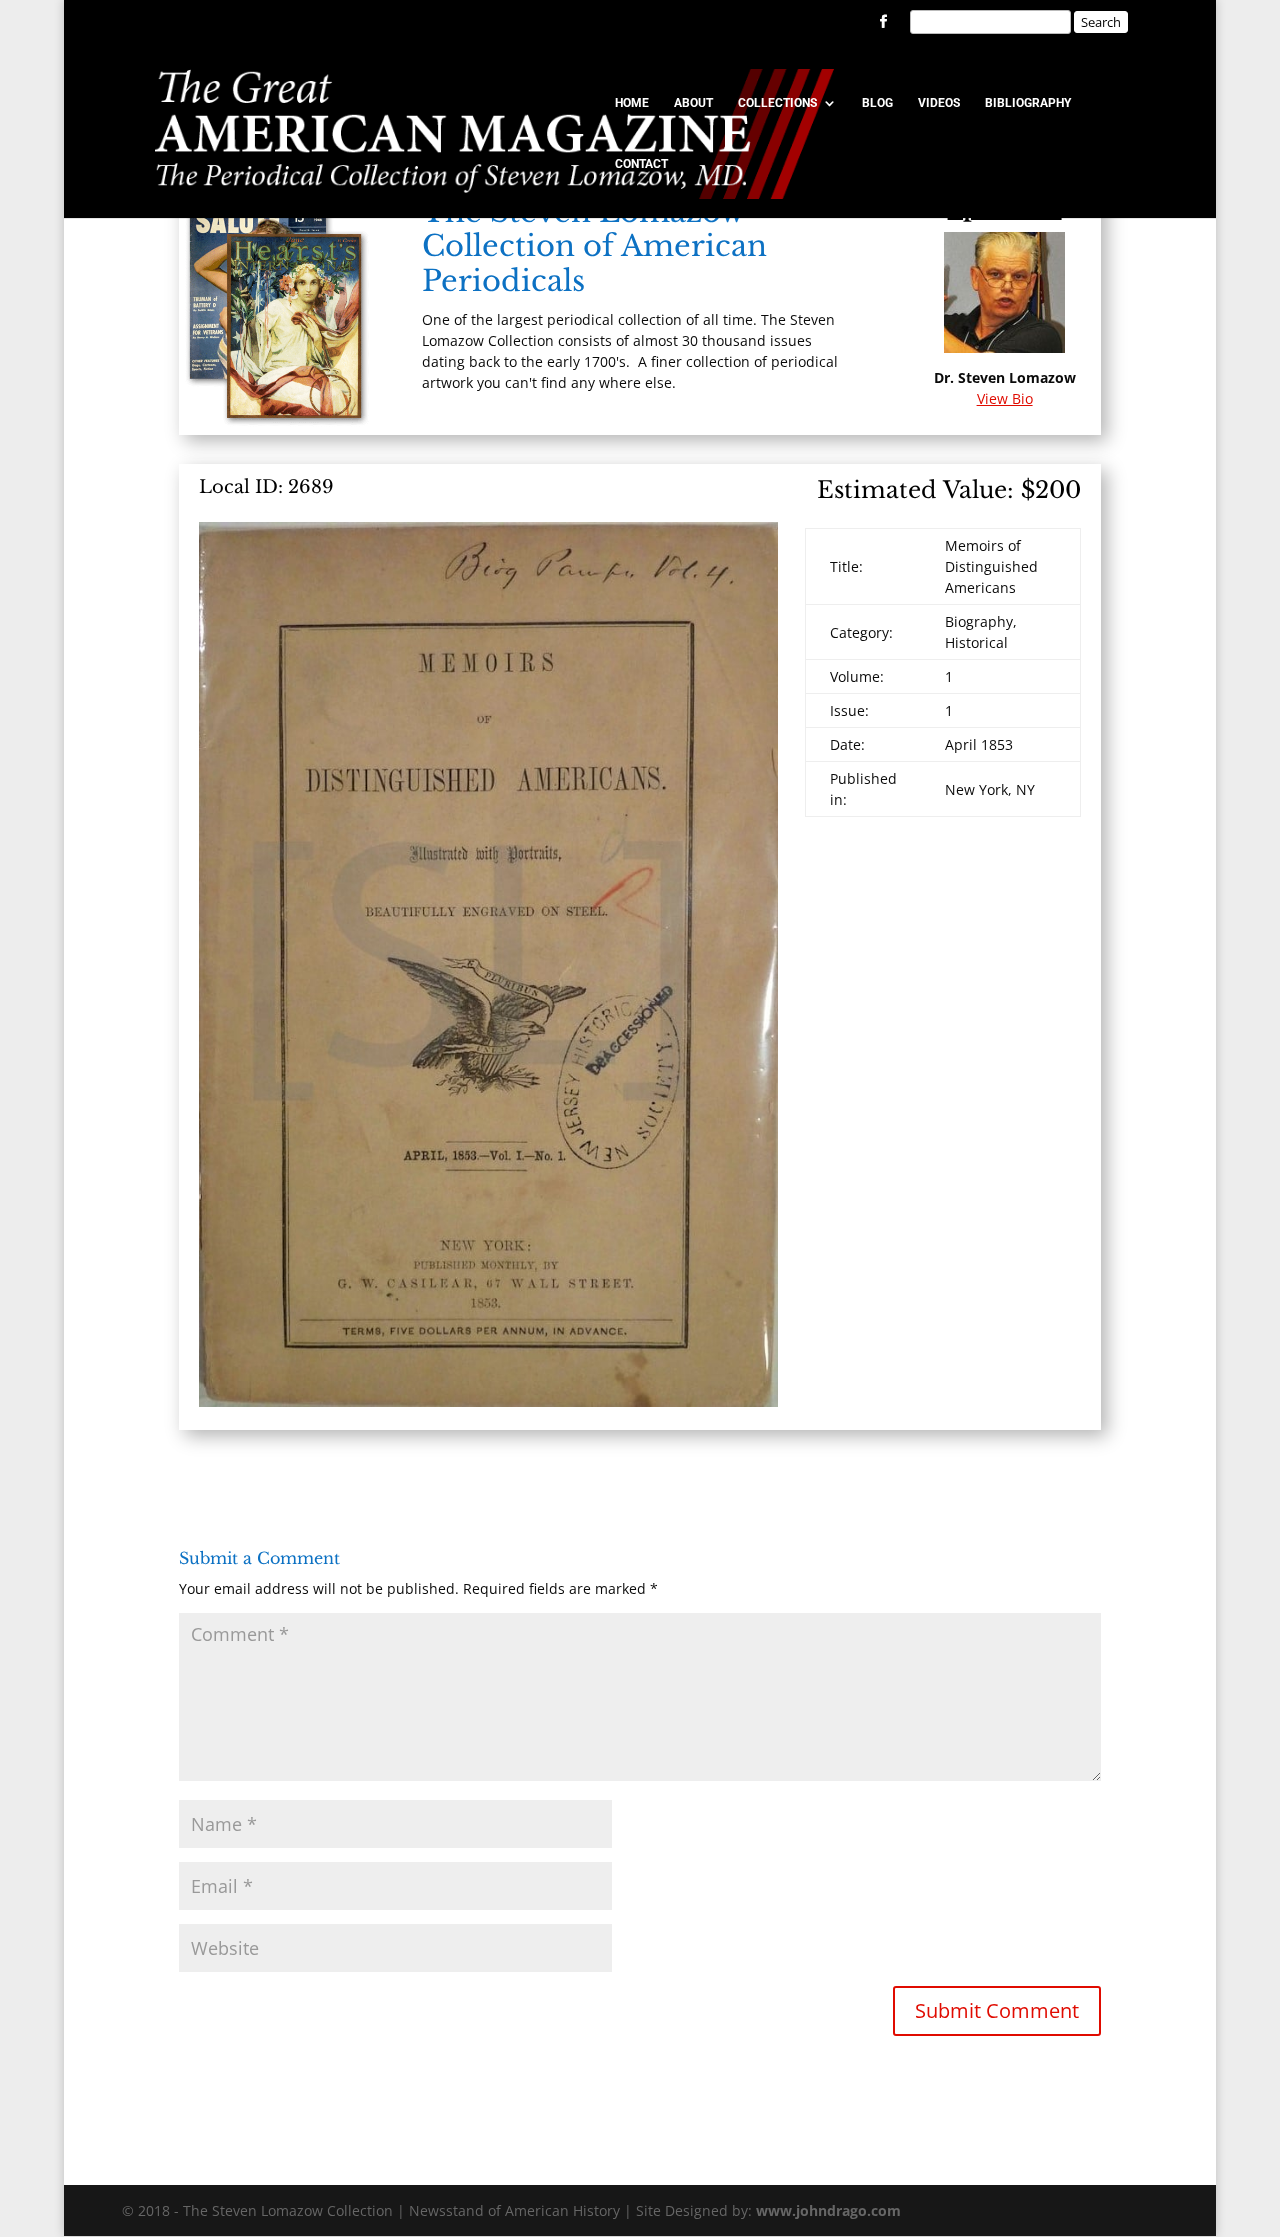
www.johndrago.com (828, 2210)
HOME (632, 103)
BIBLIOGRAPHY (1028, 103)
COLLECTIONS (777, 103)
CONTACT (641, 164)
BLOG (877, 103)
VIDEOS (939, 103)
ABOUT (693, 103)
